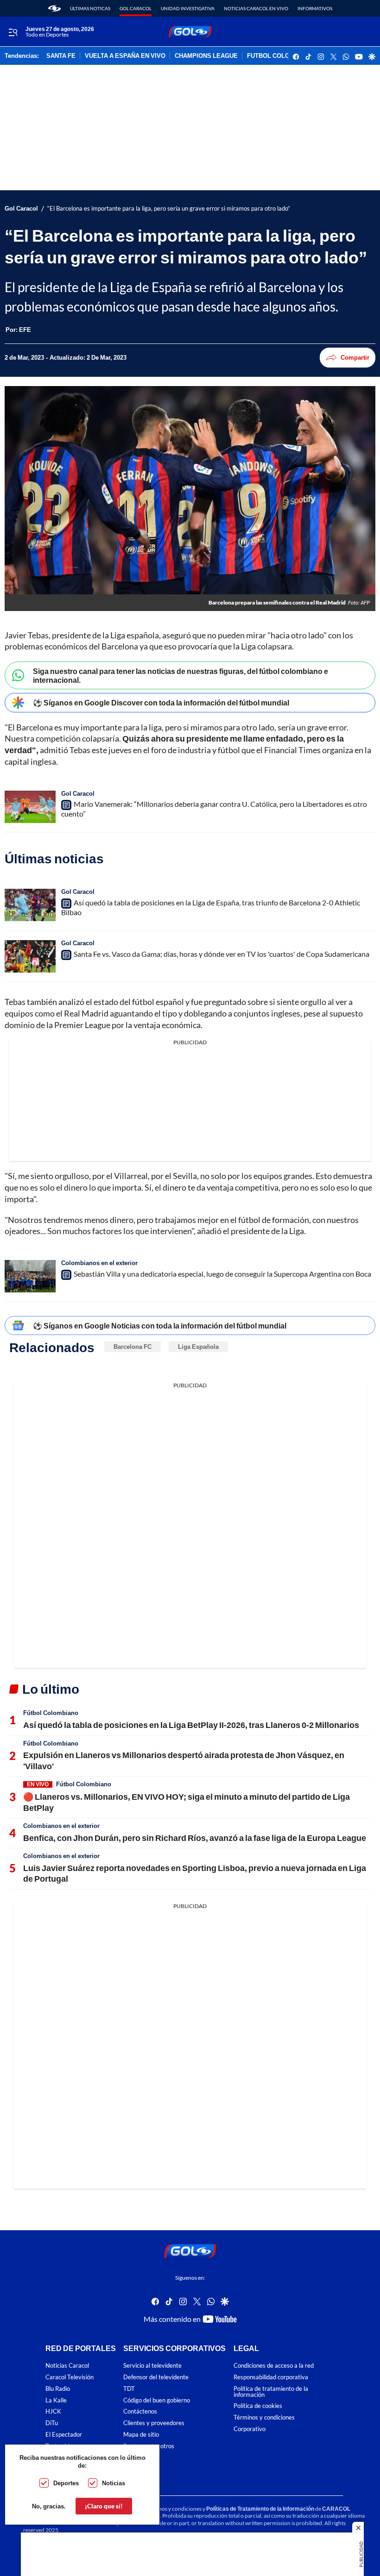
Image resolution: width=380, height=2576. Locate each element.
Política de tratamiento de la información (271, 2392)
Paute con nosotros (149, 2446)
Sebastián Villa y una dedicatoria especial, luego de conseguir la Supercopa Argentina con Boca (222, 1274)
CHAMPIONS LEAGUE (206, 56)
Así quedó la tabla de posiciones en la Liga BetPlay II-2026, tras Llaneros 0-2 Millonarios (191, 1725)
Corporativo (250, 2429)
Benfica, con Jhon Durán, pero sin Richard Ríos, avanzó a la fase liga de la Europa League (195, 1838)
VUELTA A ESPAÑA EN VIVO (125, 56)
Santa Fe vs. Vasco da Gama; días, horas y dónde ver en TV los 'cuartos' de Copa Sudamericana (222, 954)
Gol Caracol (136, 8)
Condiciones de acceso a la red (274, 2366)
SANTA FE (61, 56)
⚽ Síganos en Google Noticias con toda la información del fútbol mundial (160, 1325)
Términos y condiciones (264, 2417)
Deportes (66, 2483)
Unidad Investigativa (188, 8)
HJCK (53, 2411)
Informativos (315, 8)
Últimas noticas (90, 8)
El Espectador (64, 2435)
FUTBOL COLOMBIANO (280, 56)
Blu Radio (58, 2389)
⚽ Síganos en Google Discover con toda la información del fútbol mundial (161, 702)
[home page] (54, 8)
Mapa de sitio (141, 2435)
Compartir (355, 357)
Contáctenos (140, 2411)
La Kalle (56, 2400)
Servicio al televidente (152, 2366)
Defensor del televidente (156, 2377)
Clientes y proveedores (154, 2423)
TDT (129, 2389)
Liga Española (198, 1347)
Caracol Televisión (70, 2377)
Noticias (114, 2483)
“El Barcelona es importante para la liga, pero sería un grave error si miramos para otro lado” (169, 209)
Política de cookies (258, 2406)
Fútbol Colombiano (51, 1713)
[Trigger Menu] (13, 32)
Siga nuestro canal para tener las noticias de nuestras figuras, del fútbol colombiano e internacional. (180, 675)
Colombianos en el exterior (99, 1263)
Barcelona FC (133, 1347)
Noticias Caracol (67, 2366)
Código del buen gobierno (157, 2400)
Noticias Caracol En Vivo (256, 8)
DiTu (52, 2423)
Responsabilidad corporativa (271, 2377)
